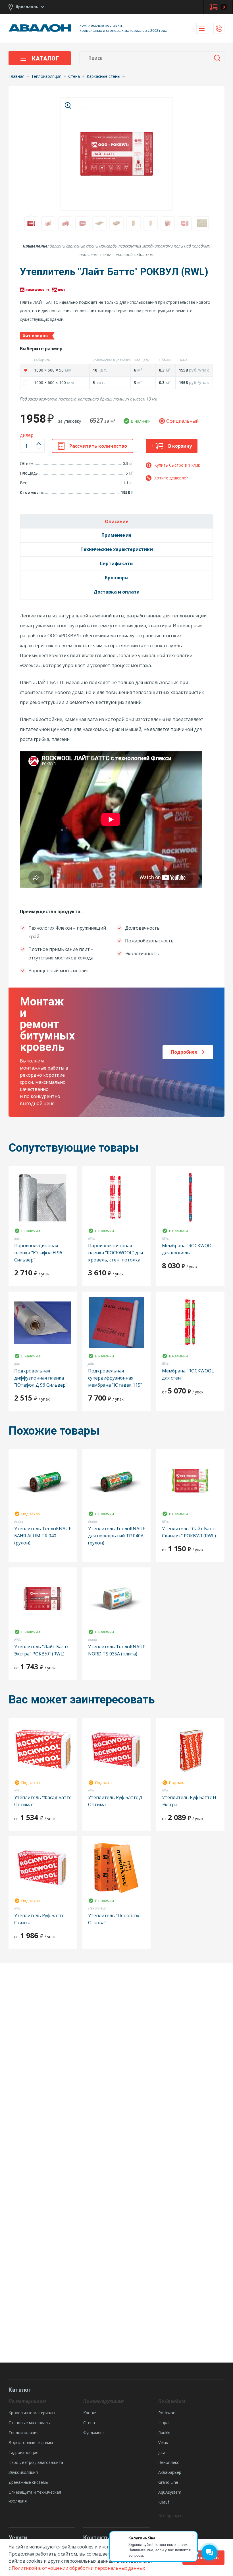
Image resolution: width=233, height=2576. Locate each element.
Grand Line (168, 2482)
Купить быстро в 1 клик (177, 465)
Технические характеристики (117, 549)
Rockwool (167, 2413)
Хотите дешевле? (171, 478)
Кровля (90, 2413)
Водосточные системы (31, 2442)
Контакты (97, 2538)
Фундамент (94, 2433)
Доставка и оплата (116, 592)
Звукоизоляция (23, 2472)
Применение (116, 535)
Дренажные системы (29, 2482)
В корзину (180, 446)
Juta (162, 2452)
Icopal (164, 2423)
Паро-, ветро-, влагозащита (36, 2462)
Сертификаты (117, 563)
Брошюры (117, 578)
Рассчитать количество (98, 446)
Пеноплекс (169, 2462)
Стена (89, 2423)
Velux (163, 2442)
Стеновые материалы (30, 2423)
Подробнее (184, 1052)
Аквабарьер (170, 2472)
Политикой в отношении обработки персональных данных (78, 2568)
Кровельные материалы (32, 2413)
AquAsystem (170, 2492)
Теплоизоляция (24, 2433)
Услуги (18, 2538)
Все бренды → (172, 2515)
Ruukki (164, 2433)
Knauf (164, 2502)
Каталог (45, 58)
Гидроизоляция (23, 2452)
